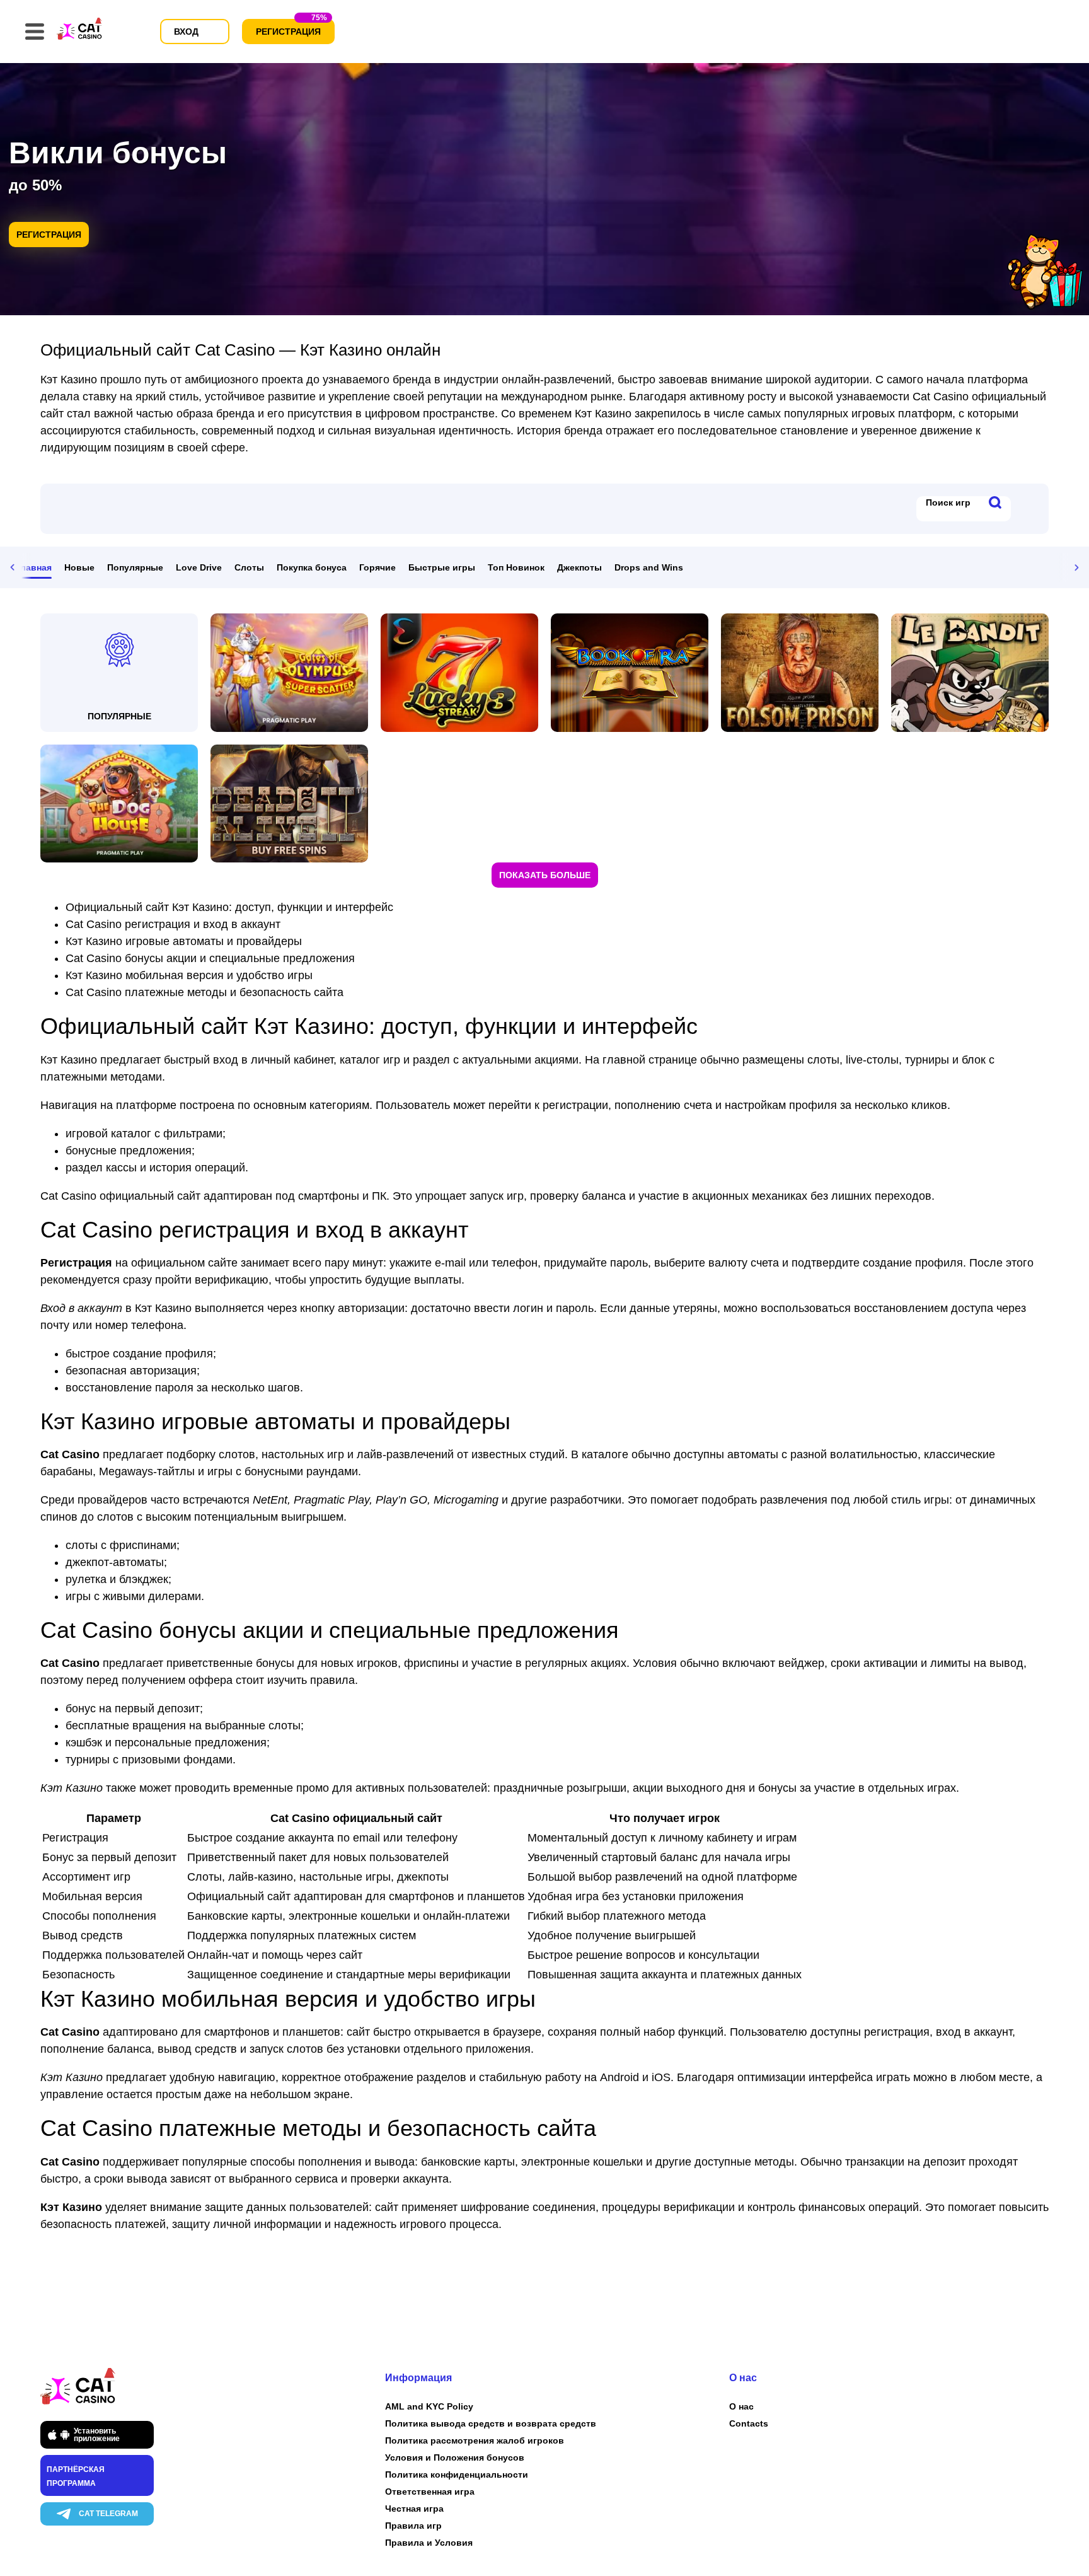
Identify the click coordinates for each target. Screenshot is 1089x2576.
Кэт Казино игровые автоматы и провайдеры (184, 941)
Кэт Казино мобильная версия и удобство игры (189, 975)
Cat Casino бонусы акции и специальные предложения (210, 958)
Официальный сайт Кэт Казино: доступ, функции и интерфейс (229, 907)
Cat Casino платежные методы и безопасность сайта (205, 992)
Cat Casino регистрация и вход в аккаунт (173, 924)
